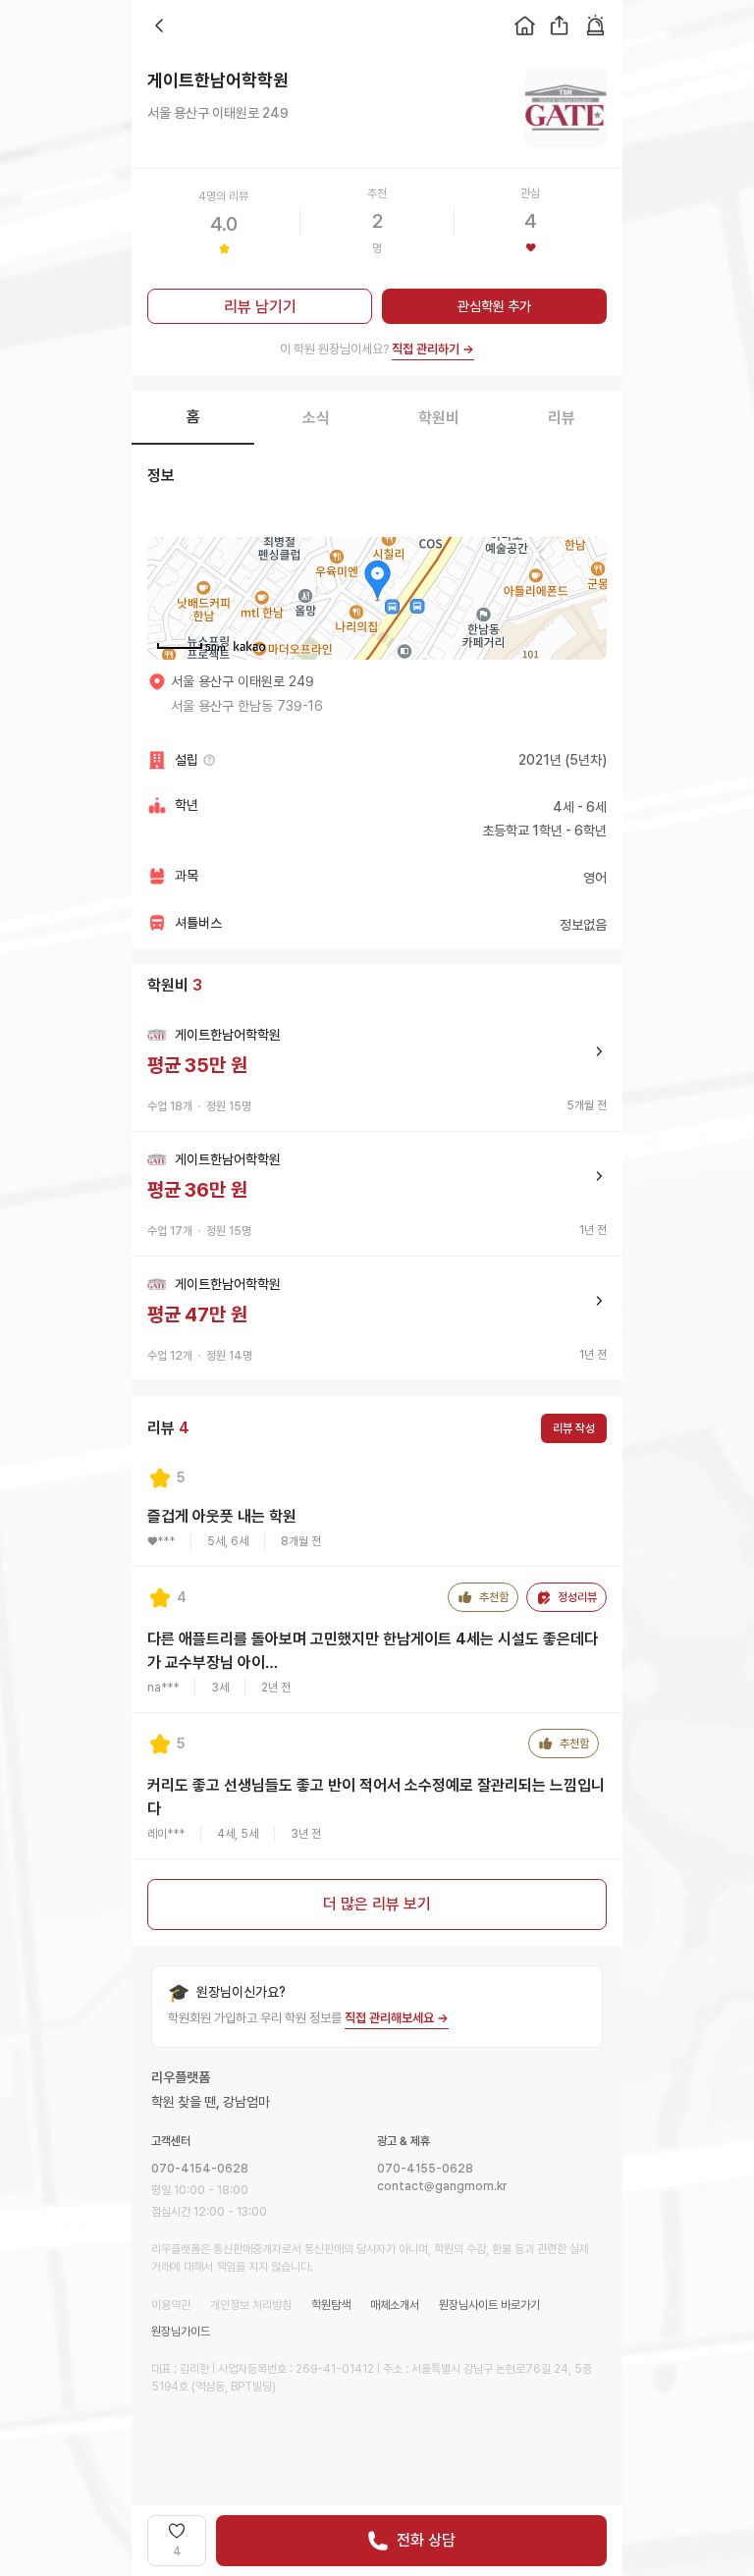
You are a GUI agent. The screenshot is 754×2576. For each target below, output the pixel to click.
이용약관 (171, 2305)
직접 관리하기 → (433, 349)
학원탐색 (331, 2305)
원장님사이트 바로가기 (489, 2305)
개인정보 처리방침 (251, 2305)
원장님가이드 (181, 2332)
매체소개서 (395, 2305)
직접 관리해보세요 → (397, 2018)
